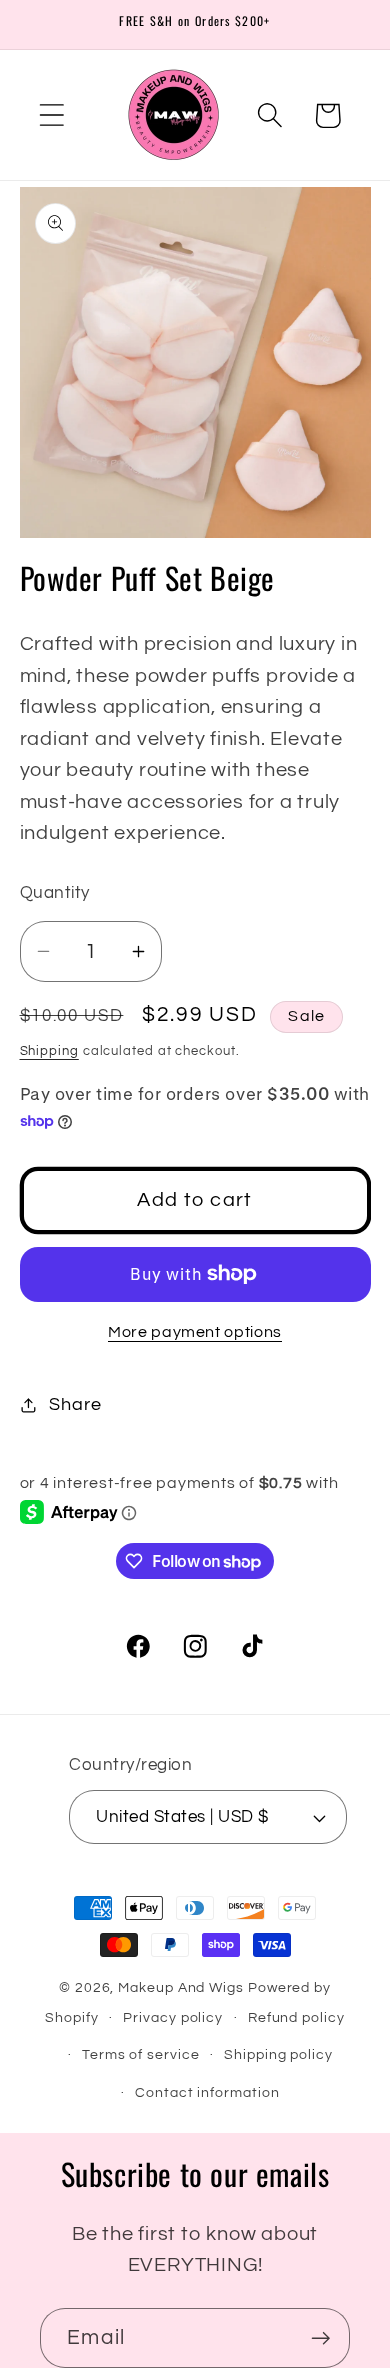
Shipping (49, 1051)
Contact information (207, 2092)
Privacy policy (173, 2017)
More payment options (195, 1332)
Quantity (55, 893)
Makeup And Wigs (181, 1987)
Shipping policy (278, 2054)
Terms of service (141, 2054)
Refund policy (296, 2017)
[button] (51, 115)
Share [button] (75, 1404)
